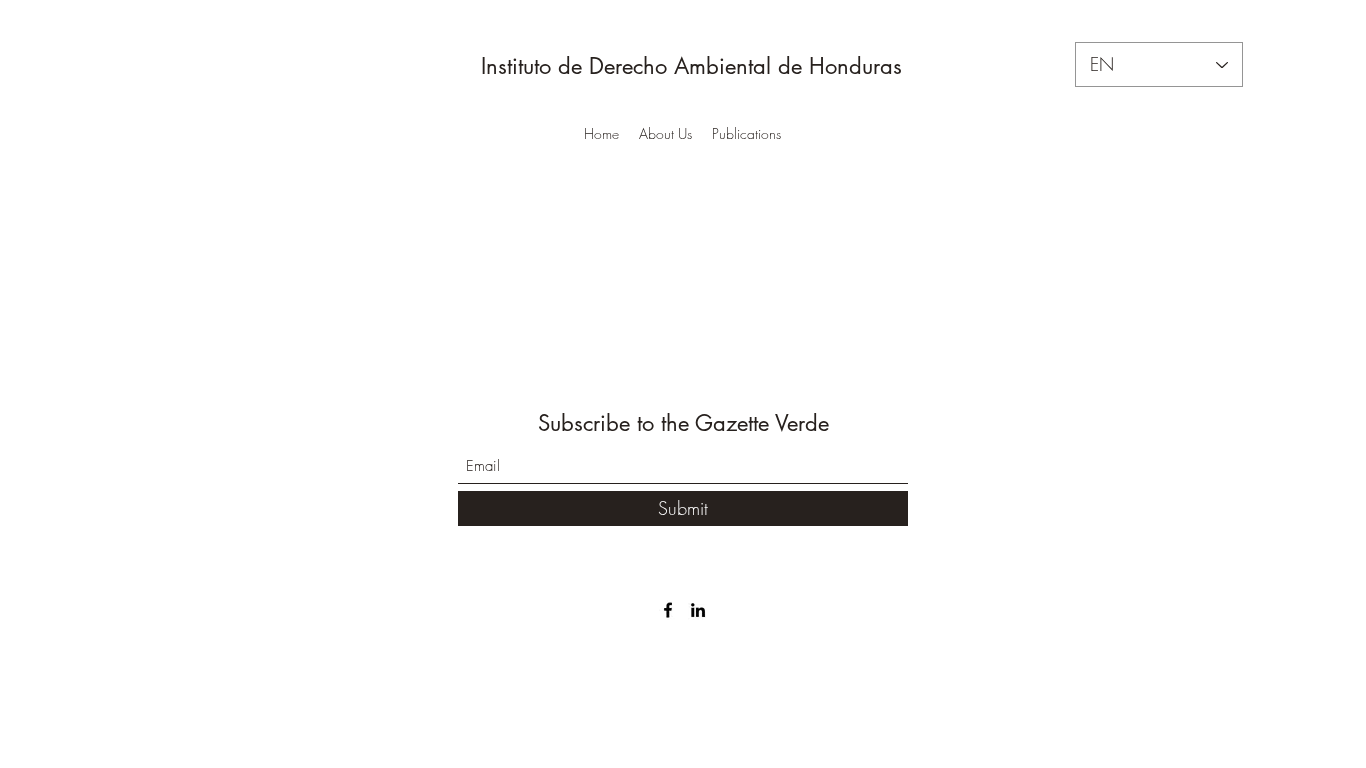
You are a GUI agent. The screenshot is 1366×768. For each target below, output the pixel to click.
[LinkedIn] (698, 610)
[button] (665, 134)
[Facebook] (668, 610)
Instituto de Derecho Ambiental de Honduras (688, 66)
